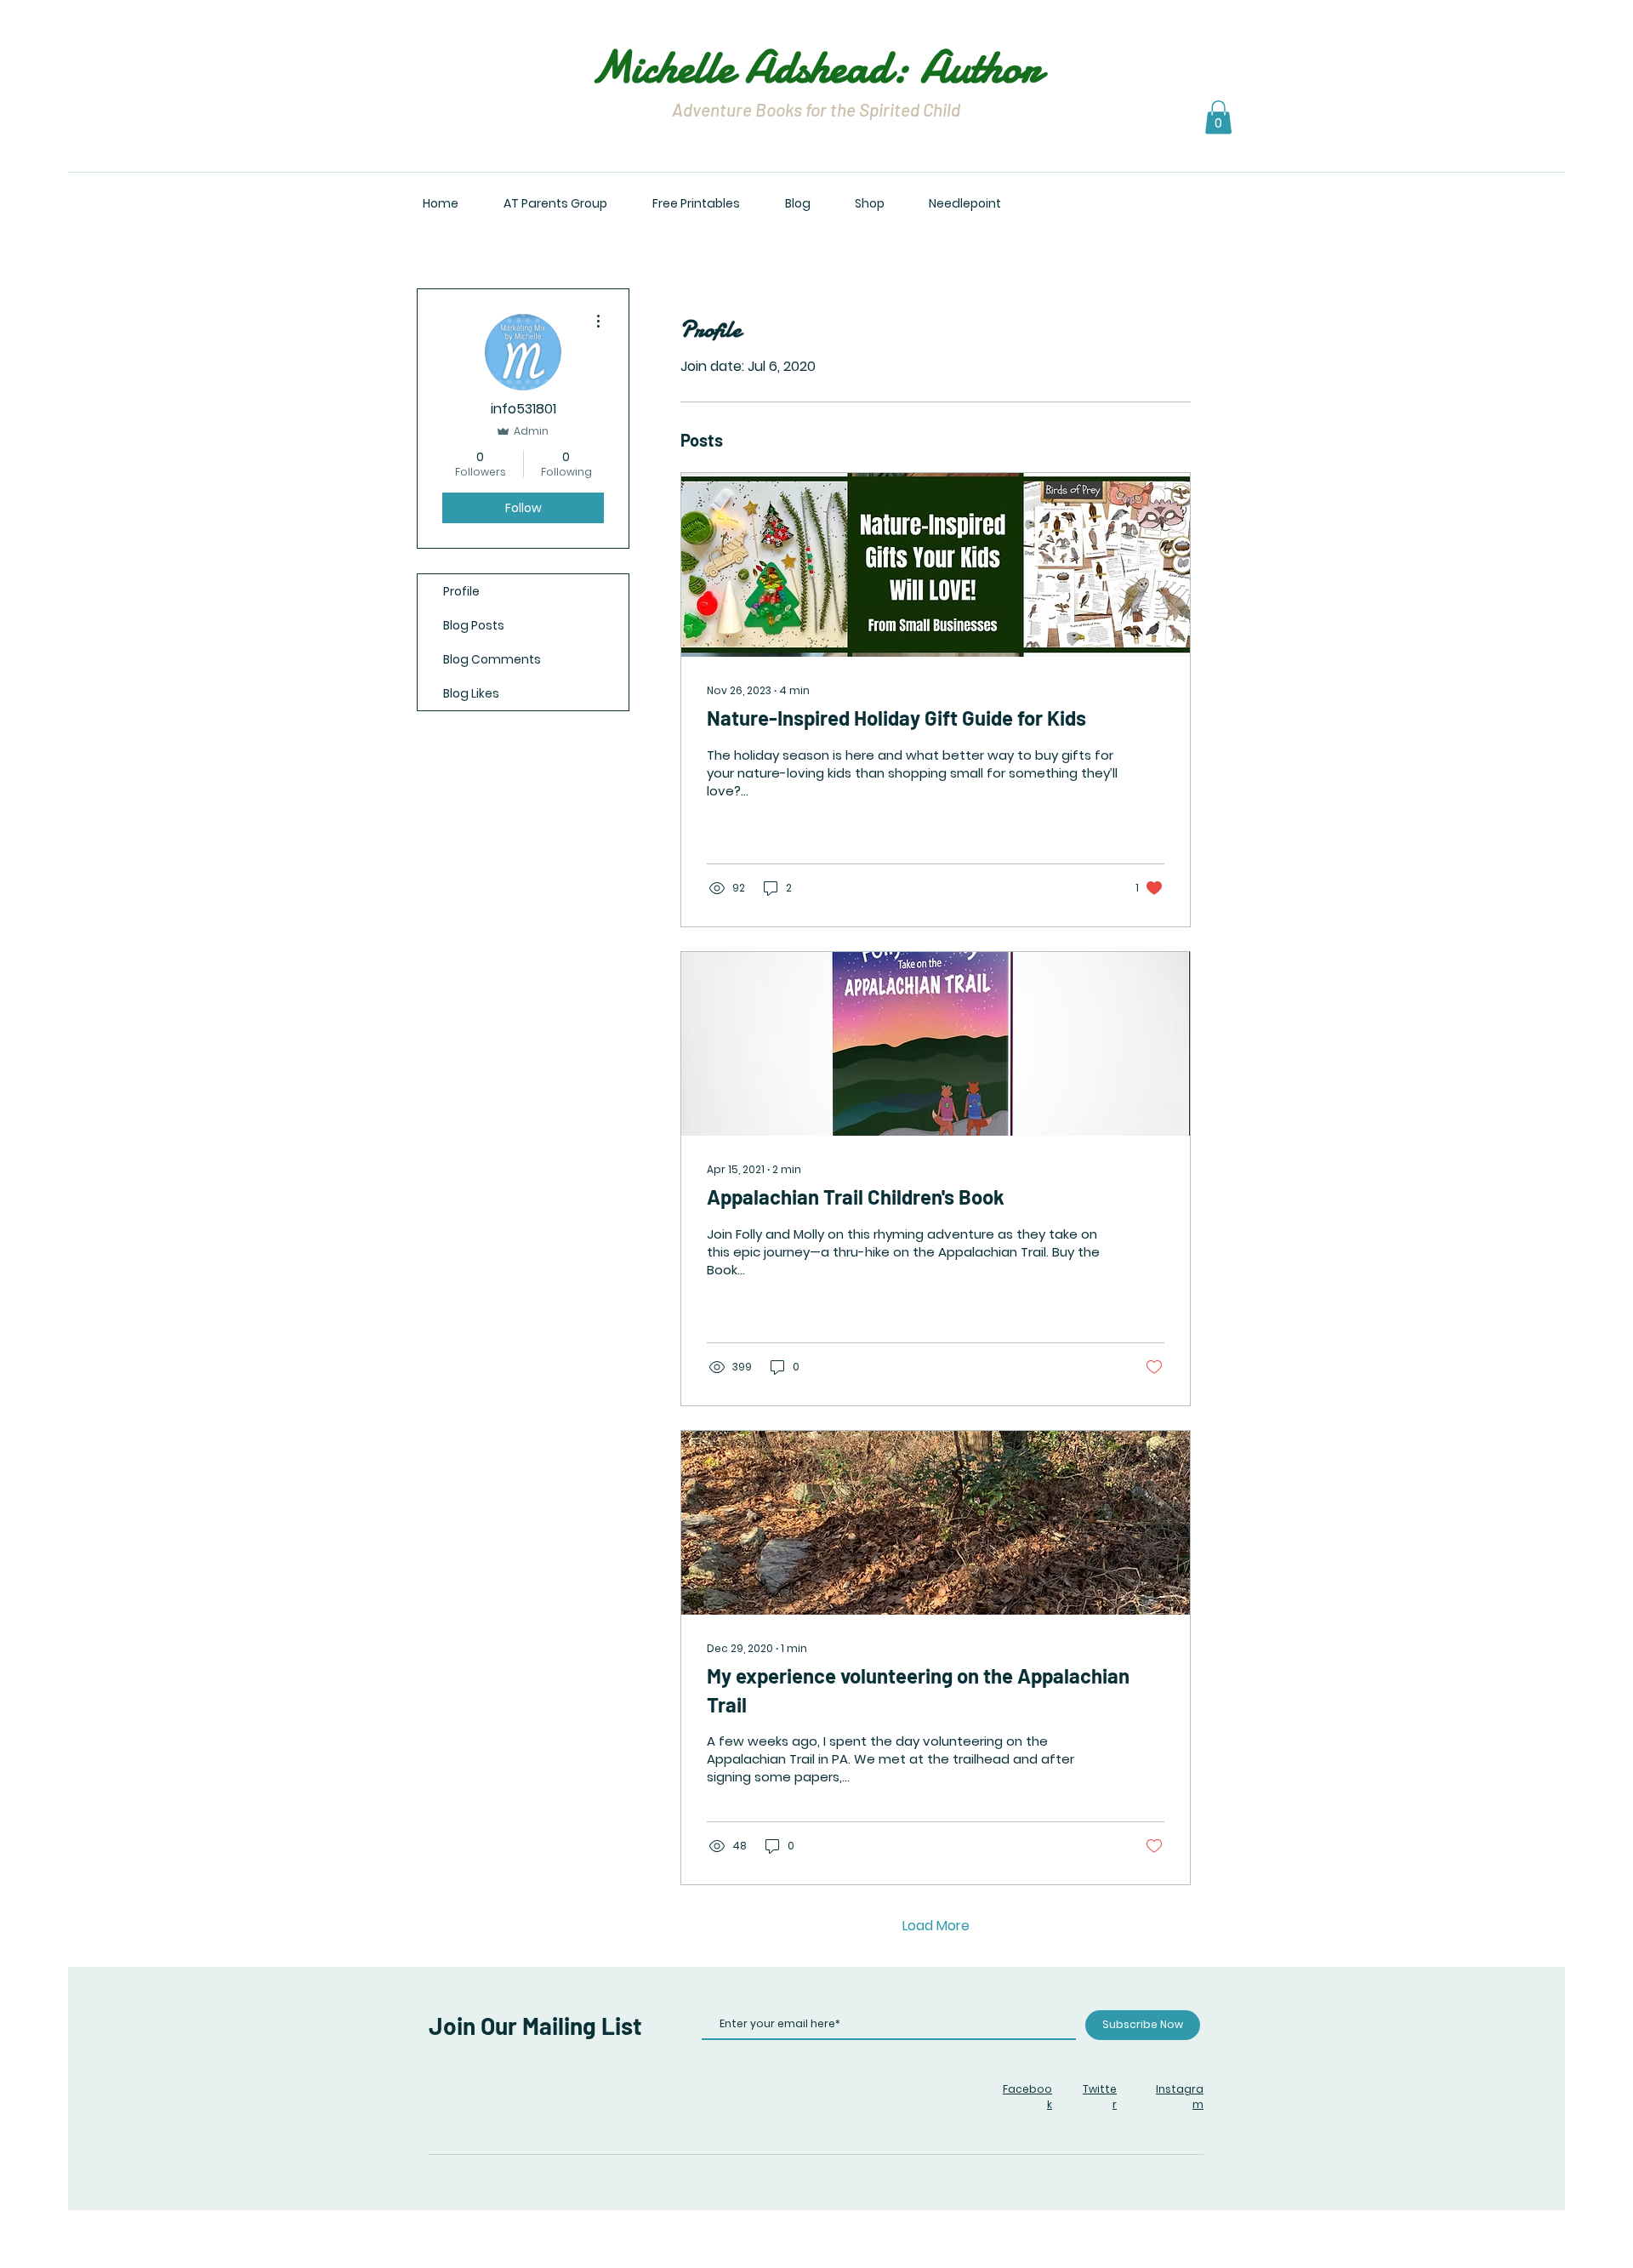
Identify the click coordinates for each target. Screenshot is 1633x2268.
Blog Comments (492, 659)
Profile (461, 591)
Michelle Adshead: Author (816, 67)
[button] (1218, 117)
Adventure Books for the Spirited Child (816, 109)
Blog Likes (471, 693)
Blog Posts (474, 625)
